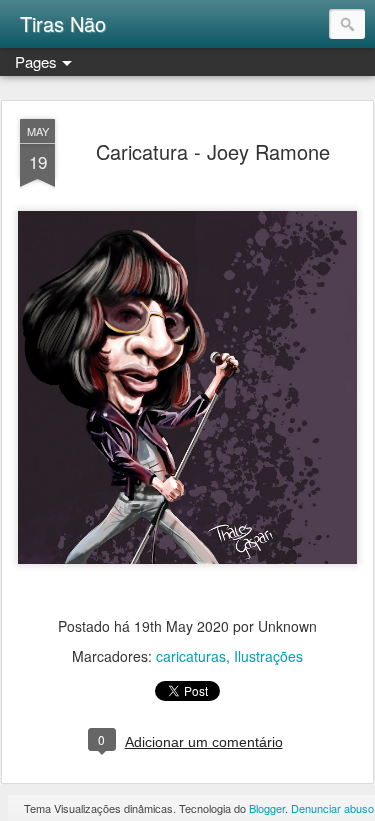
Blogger (267, 808)
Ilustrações (268, 656)
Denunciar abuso (332, 808)
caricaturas (191, 656)
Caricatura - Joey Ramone (213, 151)
